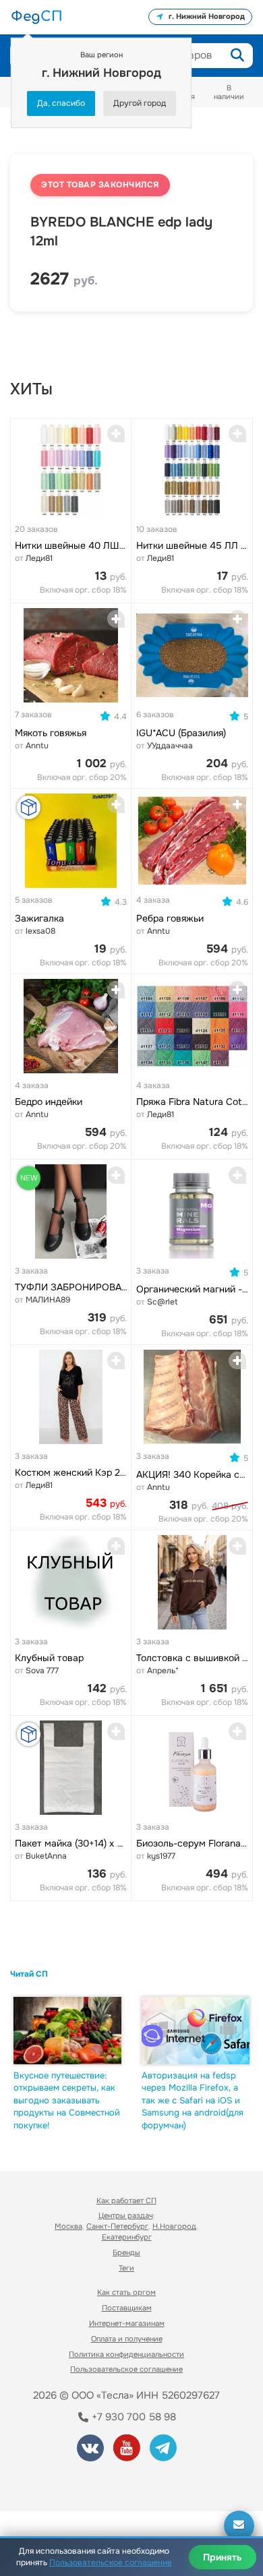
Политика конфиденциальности (126, 2354)
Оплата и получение (127, 2339)
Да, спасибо (61, 103)
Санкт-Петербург (117, 2226)
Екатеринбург (127, 2237)
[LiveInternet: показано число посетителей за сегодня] (60, 2483)
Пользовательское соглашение (126, 2369)
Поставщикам (127, 2308)
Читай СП (29, 1974)
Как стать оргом (126, 2292)
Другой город (140, 103)
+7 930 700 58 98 (133, 2417)
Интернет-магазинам (127, 2323)
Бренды (126, 2252)
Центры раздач (126, 2215)
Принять (223, 2557)
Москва (68, 2226)
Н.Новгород (174, 2226)
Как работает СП (126, 2200)
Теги (126, 2268)
